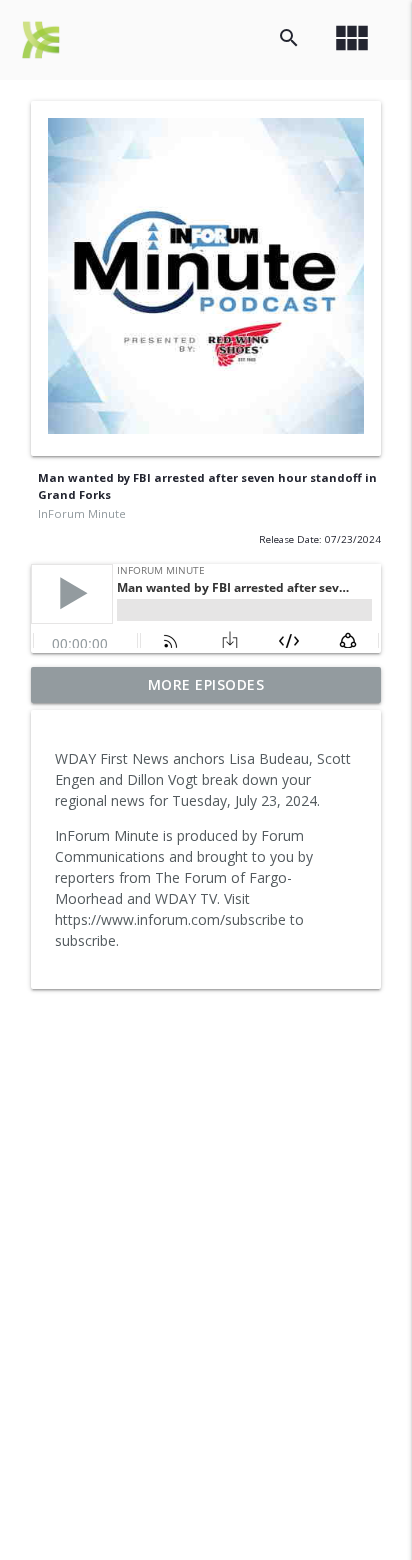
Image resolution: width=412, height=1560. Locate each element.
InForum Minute (82, 513)
